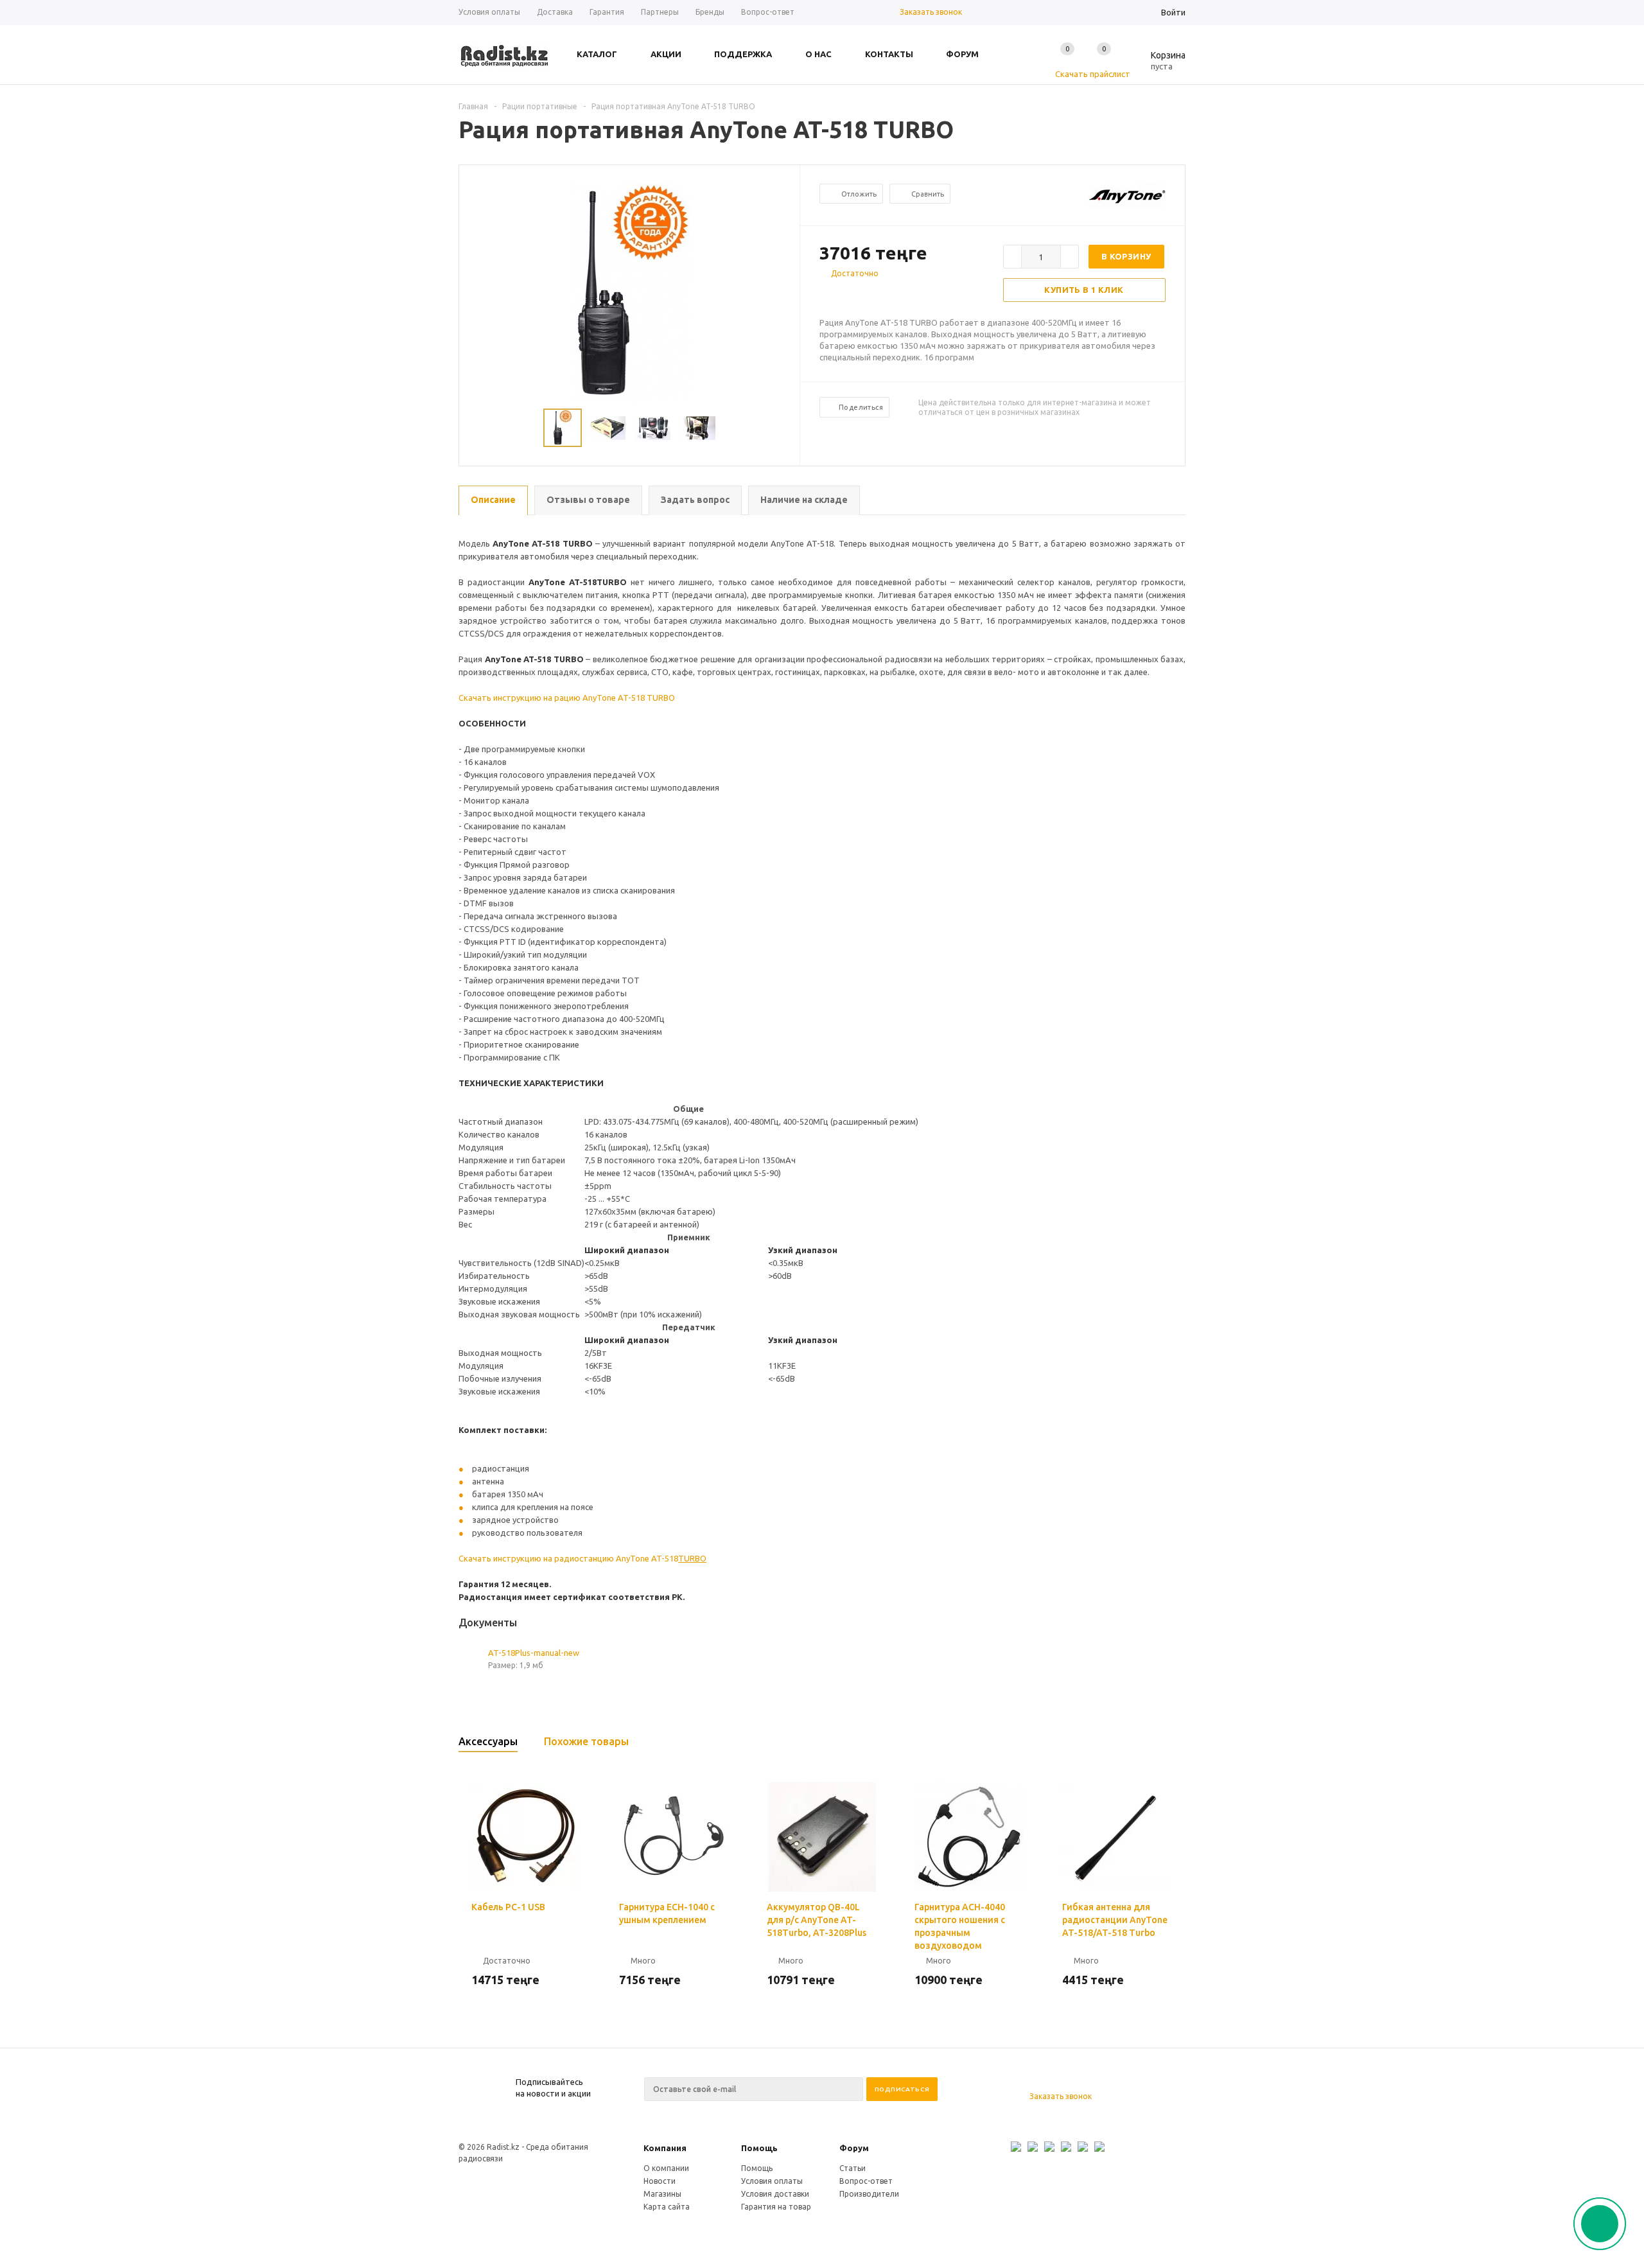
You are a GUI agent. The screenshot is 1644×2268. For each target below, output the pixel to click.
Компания (665, 2148)
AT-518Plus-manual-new (534, 1653)
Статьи (853, 2168)
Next (784, 428)
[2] (839, 296)
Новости (660, 2181)
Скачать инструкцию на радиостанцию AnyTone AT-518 (582, 1558)
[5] (877, 296)
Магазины (662, 2194)
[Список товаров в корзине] (1159, 64)
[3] (852, 296)
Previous (475, 428)
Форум (854, 2148)
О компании (666, 2168)
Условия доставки (775, 2194)
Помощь (759, 2148)
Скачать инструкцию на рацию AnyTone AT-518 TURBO (567, 698)
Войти (1173, 12)
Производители (869, 2194)
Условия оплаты (772, 2181)
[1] (826, 296)
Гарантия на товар (776, 2207)
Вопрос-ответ (866, 2181)
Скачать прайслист (1093, 74)
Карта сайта (667, 2207)
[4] (864, 296)
